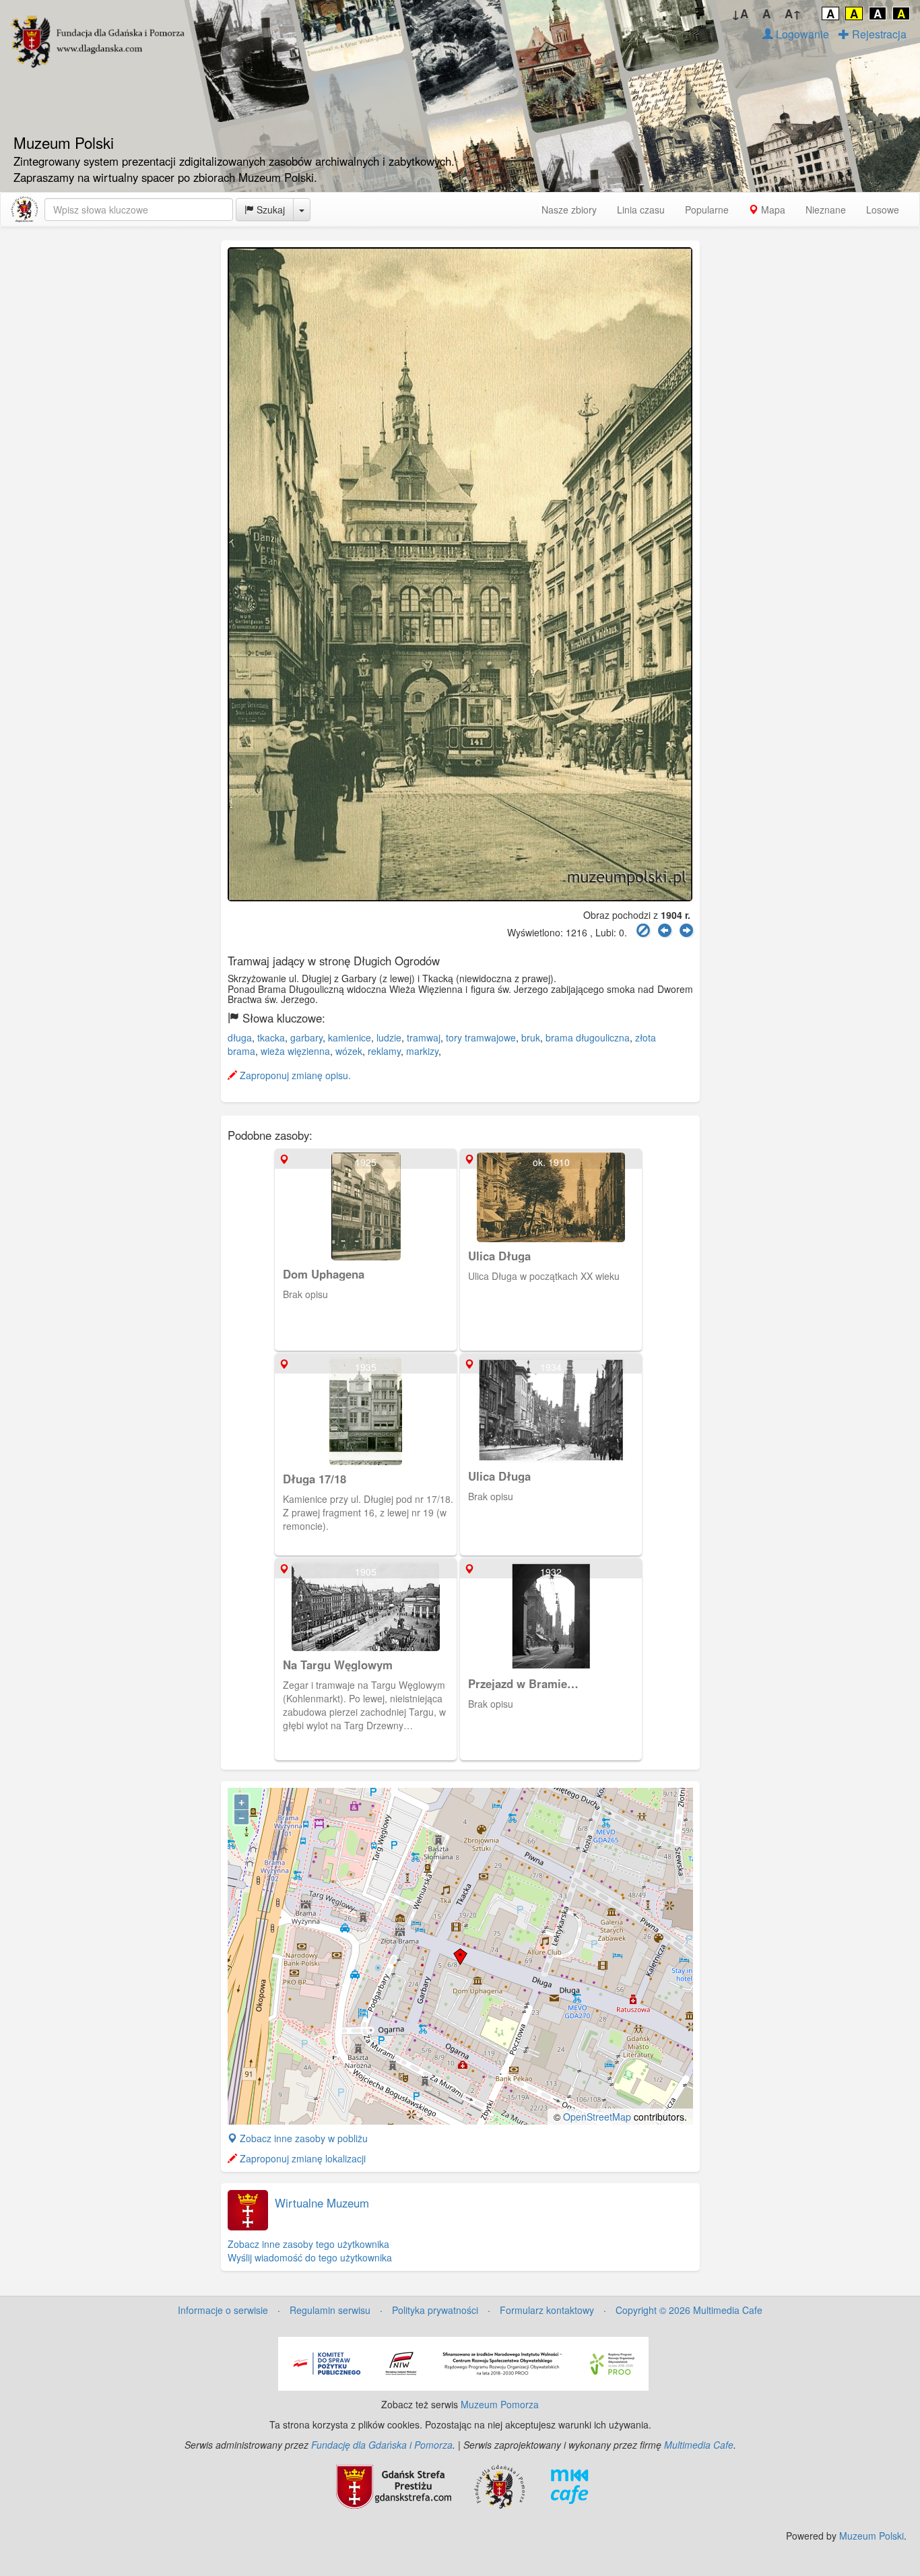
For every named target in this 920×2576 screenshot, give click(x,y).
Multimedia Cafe (699, 2445)
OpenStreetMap (597, 2117)
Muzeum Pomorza (500, 2404)
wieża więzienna (295, 1051)
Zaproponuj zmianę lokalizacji (301, 2158)
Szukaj (269, 210)
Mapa (772, 210)
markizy (422, 1051)
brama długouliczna (588, 1037)
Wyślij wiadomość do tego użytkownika (310, 2257)
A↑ (793, 13)
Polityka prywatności (435, 2310)
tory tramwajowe (481, 1037)
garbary (306, 1037)
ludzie (389, 1037)
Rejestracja (878, 34)
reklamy (384, 1051)
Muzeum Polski (872, 2536)
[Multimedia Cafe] (569, 2485)
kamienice (350, 1037)
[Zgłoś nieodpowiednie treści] (643, 931)
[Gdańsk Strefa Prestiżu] (394, 2485)
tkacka (271, 1037)
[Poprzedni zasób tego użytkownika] (665, 931)
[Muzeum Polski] (24, 210)
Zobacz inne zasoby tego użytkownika (308, 2244)
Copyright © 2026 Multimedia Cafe (689, 2310)
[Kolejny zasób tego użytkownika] (686, 931)
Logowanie (801, 34)
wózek (349, 1051)
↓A (740, 13)
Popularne (707, 210)
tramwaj (424, 1037)
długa (240, 1037)
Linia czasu (641, 210)
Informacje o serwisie (223, 2310)
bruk (531, 1037)
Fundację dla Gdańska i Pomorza (382, 2445)
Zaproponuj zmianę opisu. (294, 1075)
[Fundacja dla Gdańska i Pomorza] (499, 2485)
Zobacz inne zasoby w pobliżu (302, 2138)
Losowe (883, 210)
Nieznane (826, 210)
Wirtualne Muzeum (322, 2203)
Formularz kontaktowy (547, 2310)
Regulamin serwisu (330, 2310)
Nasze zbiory (569, 210)
